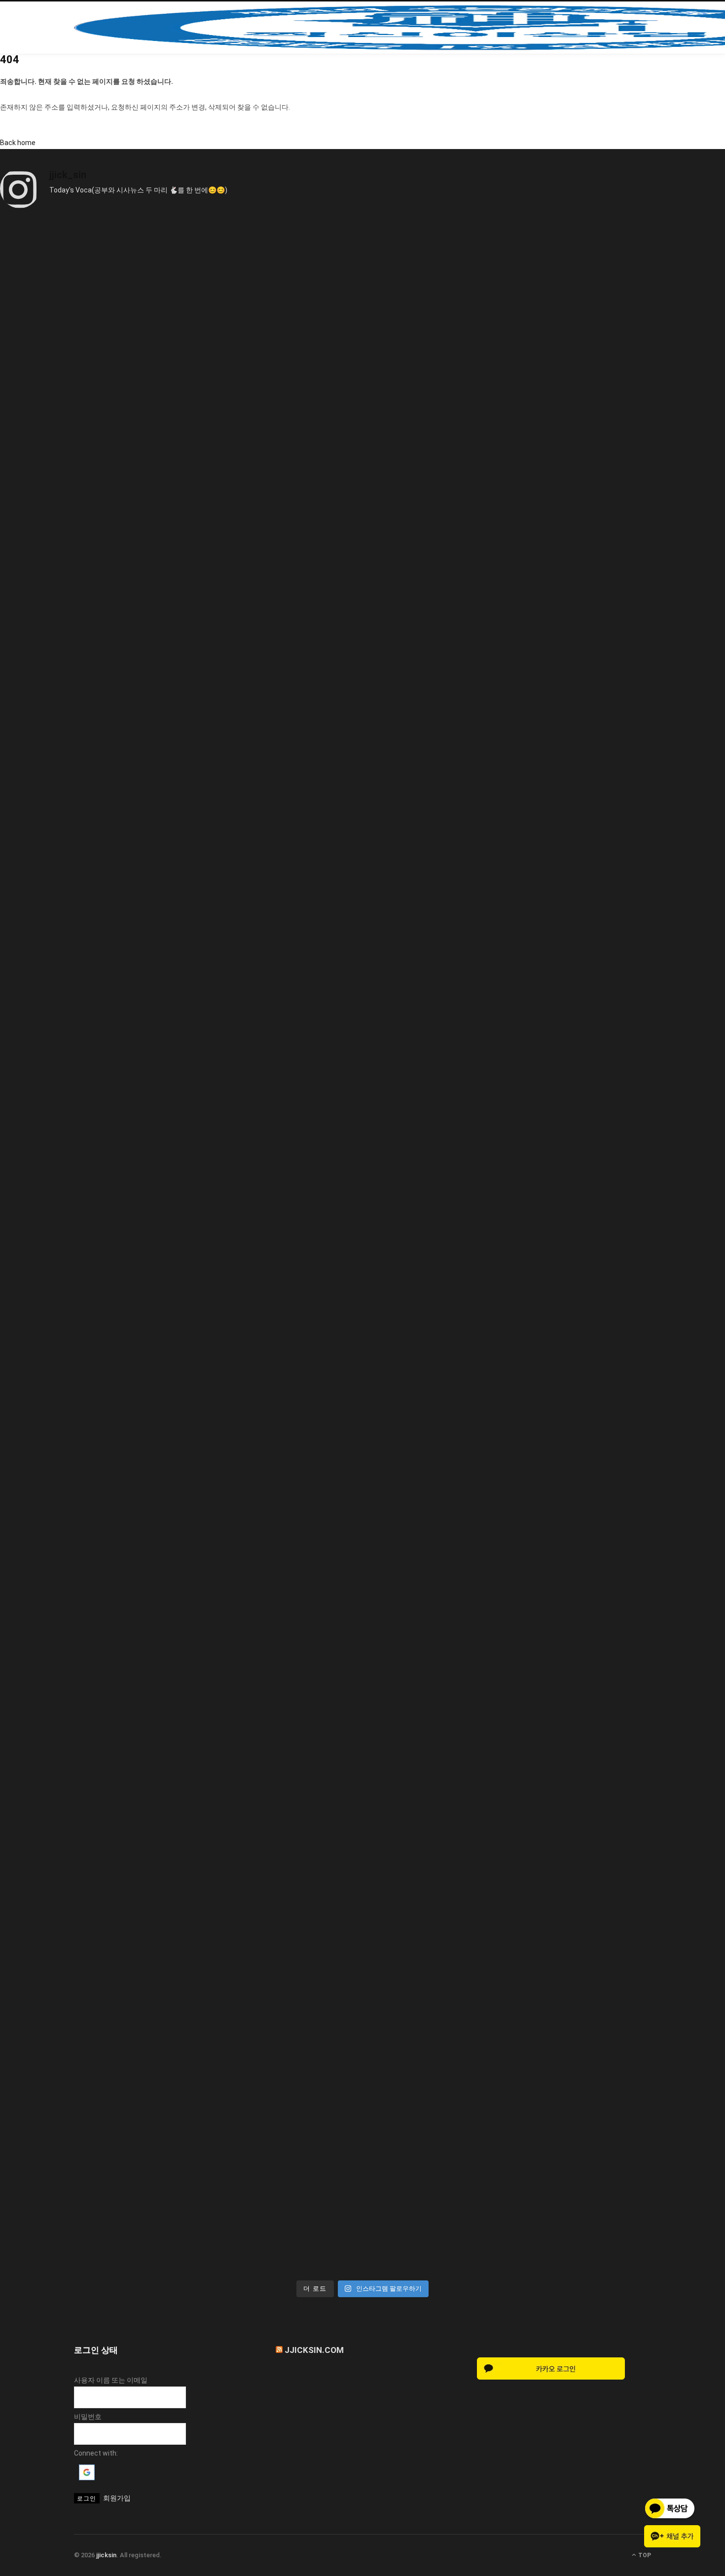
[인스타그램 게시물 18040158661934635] (362, 425)
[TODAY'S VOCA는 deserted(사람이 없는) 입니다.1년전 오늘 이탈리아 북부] (362, 1658)
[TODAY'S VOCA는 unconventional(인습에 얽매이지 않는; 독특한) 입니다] (362, 2069)
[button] (87, 2478)
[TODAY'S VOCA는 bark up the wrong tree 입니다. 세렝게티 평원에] (362, 836)
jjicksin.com (314, 2350)
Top (644, 2555)
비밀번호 (88, 2417)
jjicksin (106, 2555)
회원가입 (117, 2498)
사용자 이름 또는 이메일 (111, 2380)
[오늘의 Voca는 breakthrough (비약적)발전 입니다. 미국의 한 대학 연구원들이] (362, 1247)
